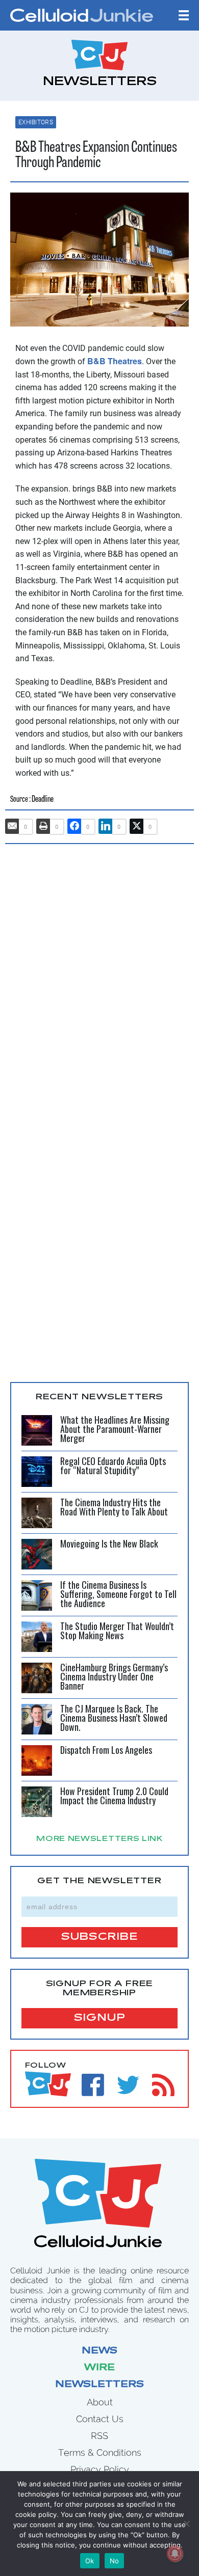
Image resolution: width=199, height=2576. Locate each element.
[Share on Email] (12, 826)
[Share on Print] (43, 826)
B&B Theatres (115, 361)
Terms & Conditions (100, 2452)
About (100, 2402)
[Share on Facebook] (74, 826)
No (115, 2561)
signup (100, 2018)
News (99, 2351)
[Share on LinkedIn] (106, 826)
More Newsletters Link (99, 1839)
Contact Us (100, 2419)
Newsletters (99, 2385)
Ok (90, 2561)
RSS (99, 2436)
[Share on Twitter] (137, 826)
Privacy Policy (100, 2469)
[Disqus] (99, 982)
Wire (99, 2368)
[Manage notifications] (175, 2554)
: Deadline (41, 799)
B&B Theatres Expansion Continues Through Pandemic (96, 156)
